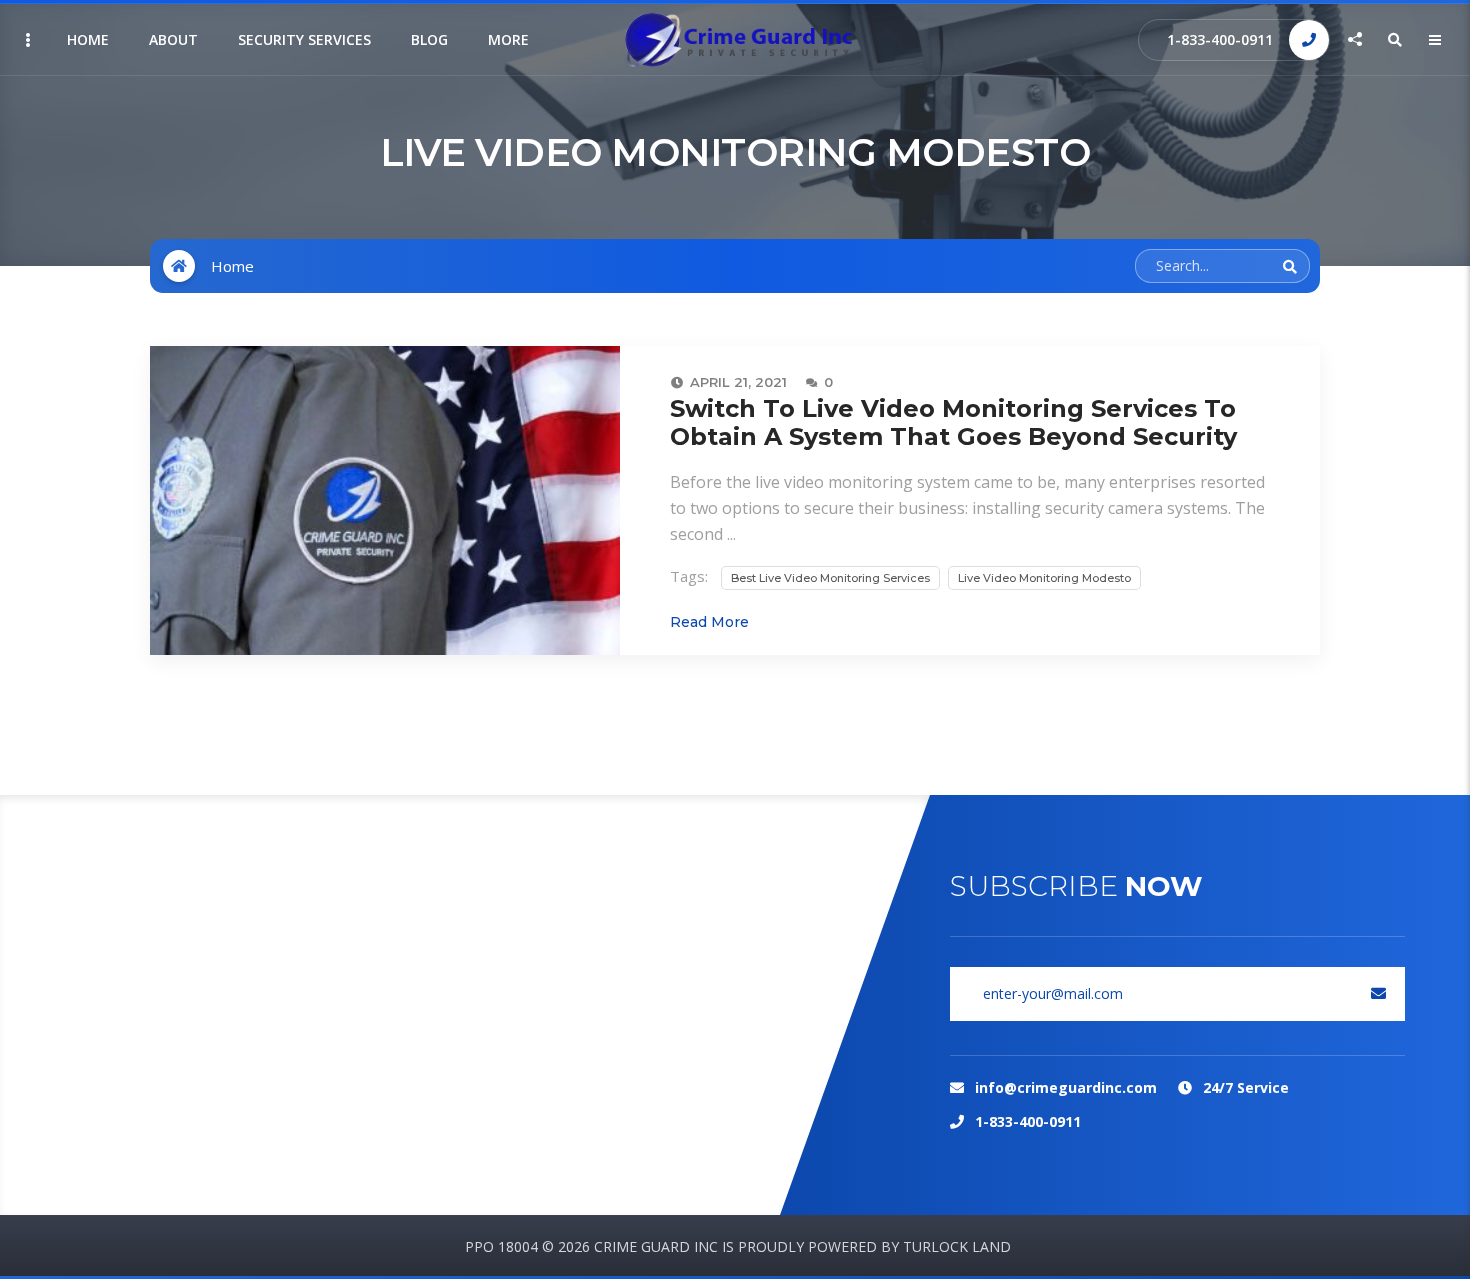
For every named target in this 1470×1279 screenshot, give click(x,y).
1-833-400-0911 (1220, 39)
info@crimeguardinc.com (1066, 1087)
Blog (429, 39)
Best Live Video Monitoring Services (830, 578)
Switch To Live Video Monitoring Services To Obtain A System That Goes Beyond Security (953, 422)
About (173, 39)
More (508, 39)
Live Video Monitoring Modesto (1044, 578)
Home (88, 39)
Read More (709, 622)
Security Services (304, 39)
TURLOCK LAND (957, 1246)
